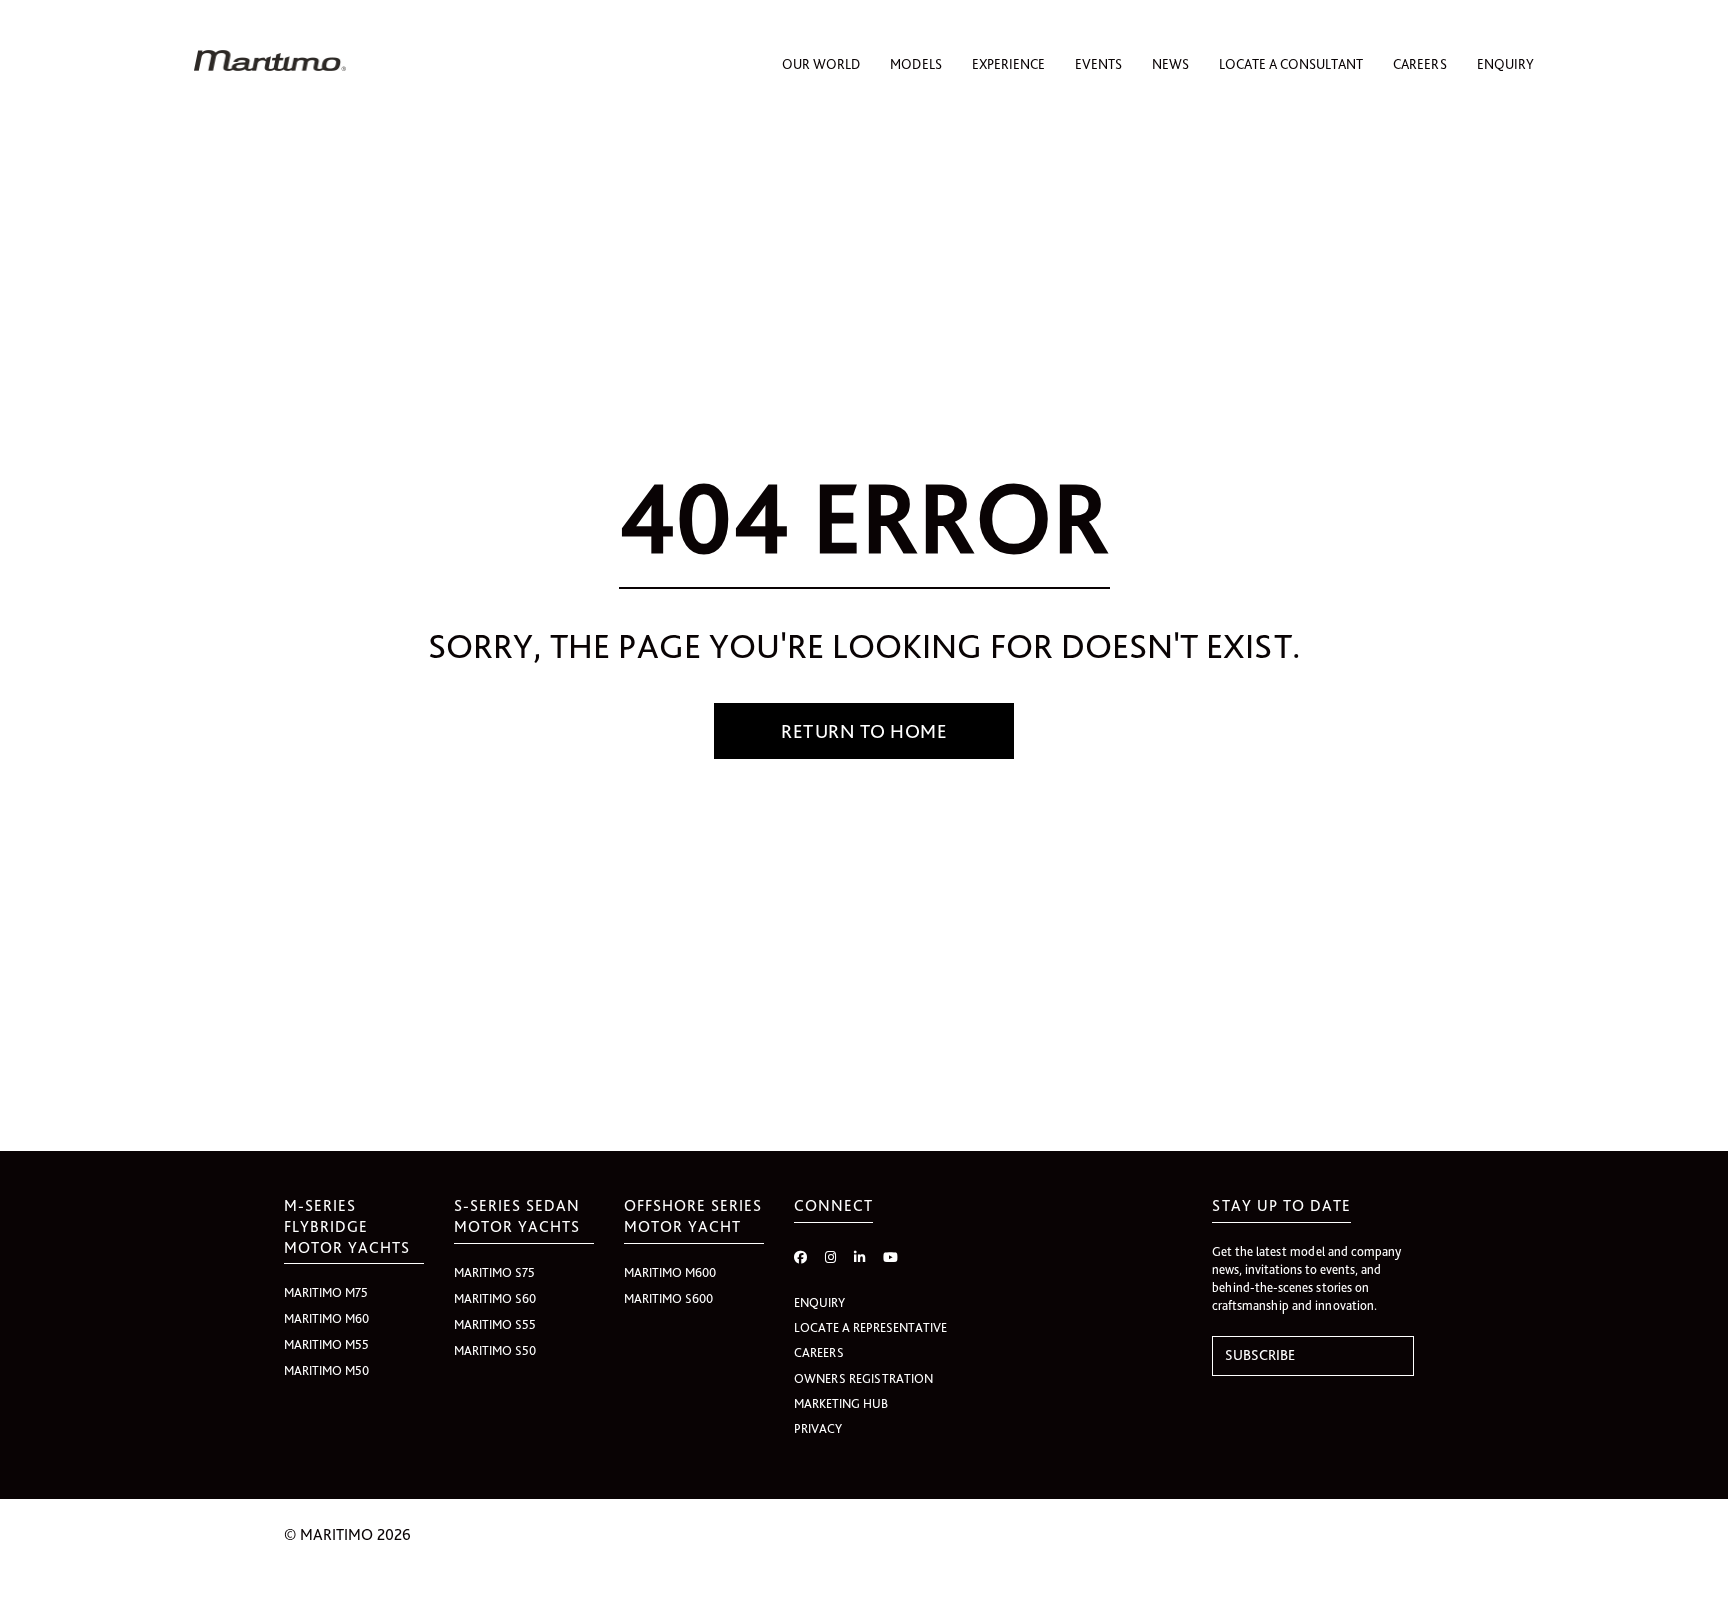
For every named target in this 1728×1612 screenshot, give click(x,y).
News (1170, 64)
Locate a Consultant (1291, 64)
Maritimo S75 (494, 1272)
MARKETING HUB (841, 1403)
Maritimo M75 (326, 1292)
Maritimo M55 (326, 1344)
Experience (1008, 64)
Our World (821, 64)
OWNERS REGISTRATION (863, 1378)
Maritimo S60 (495, 1298)
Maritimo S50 (495, 1350)
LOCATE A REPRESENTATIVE (870, 1327)
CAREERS (819, 1352)
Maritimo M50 (326, 1370)
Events (1098, 64)
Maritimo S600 (668, 1298)
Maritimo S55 (495, 1324)
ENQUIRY (819, 1302)
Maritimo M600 (670, 1272)
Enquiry (1505, 64)
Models (916, 64)
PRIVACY (818, 1428)
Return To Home (864, 731)
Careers (1420, 64)
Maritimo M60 (326, 1318)
